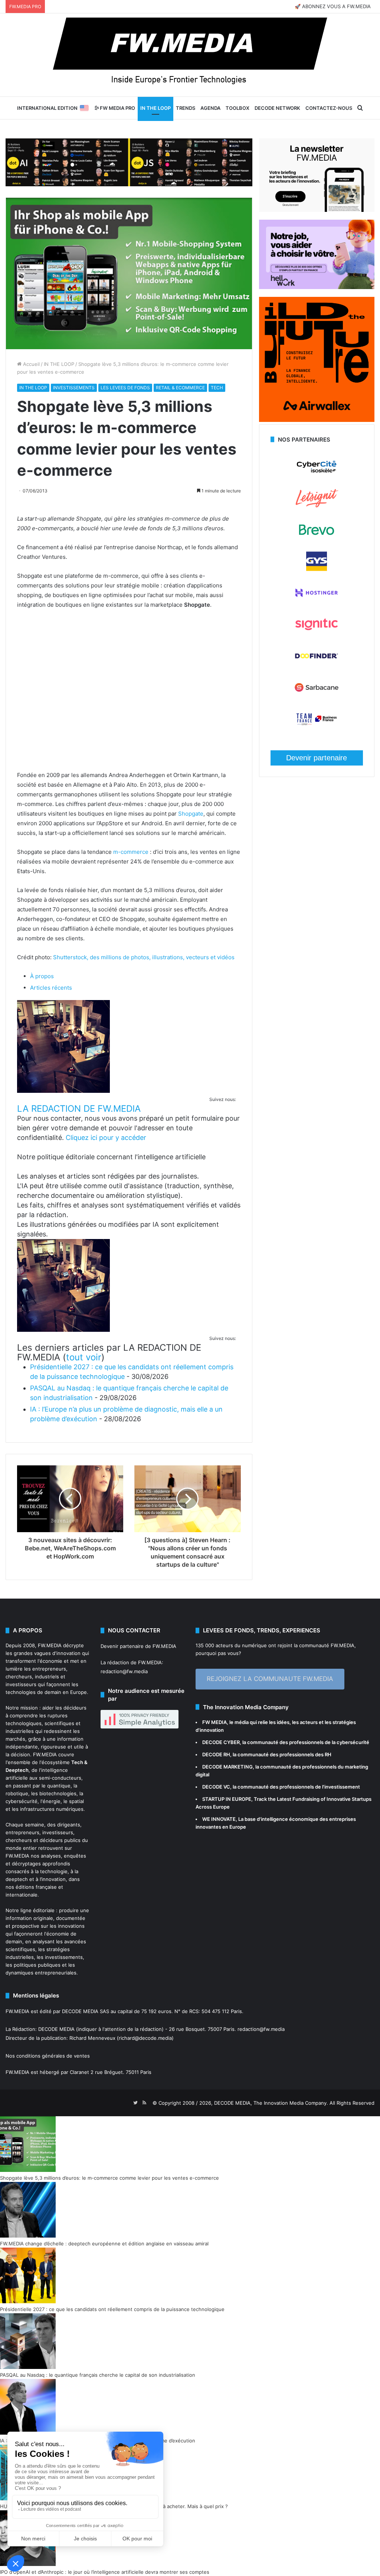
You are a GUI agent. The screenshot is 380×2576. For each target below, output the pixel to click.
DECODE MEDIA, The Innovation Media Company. (271, 2103)
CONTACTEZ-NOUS (329, 108)
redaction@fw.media (124, 1671)
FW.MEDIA (50, 1645)
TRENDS (186, 108)
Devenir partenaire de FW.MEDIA (138, 1646)
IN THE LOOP (155, 108)
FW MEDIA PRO (117, 108)
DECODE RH (216, 1754)
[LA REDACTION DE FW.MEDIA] (63, 1091)
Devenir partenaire (317, 758)
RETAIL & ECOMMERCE (180, 388)
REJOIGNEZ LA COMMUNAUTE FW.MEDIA (270, 1679)
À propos (42, 976)
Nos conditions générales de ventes (48, 2056)
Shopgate (191, 814)
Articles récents (51, 988)
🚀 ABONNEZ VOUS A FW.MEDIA (333, 6)
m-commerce (131, 852)
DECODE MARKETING (227, 1767)
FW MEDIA (214, 1722)
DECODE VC (216, 1787)
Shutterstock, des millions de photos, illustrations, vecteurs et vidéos (144, 957)
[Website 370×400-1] (317, 420)
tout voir (84, 1357)
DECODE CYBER (221, 1742)
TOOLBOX (237, 108)
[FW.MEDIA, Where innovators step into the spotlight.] (190, 55)
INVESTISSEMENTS (74, 388)
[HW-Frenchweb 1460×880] (317, 287)
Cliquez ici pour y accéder (106, 1138)
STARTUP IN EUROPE (227, 1799)
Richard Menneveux (92, 2038)
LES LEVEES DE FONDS (125, 388)
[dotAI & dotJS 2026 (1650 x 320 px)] (129, 162)
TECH (217, 388)
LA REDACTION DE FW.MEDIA (79, 1109)
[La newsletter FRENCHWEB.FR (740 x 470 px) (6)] (317, 210)
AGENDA (210, 108)
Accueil (31, 364)
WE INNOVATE (219, 1819)
